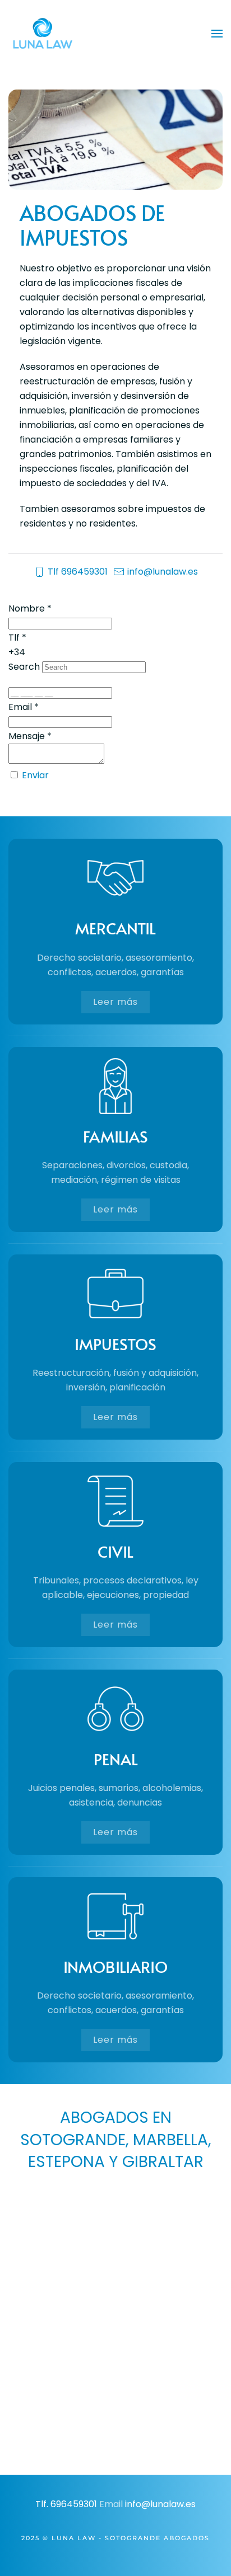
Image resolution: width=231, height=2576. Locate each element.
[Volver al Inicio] (43, 34)
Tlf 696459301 (78, 572)
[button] (217, 34)
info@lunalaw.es (163, 572)
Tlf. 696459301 (66, 2504)
